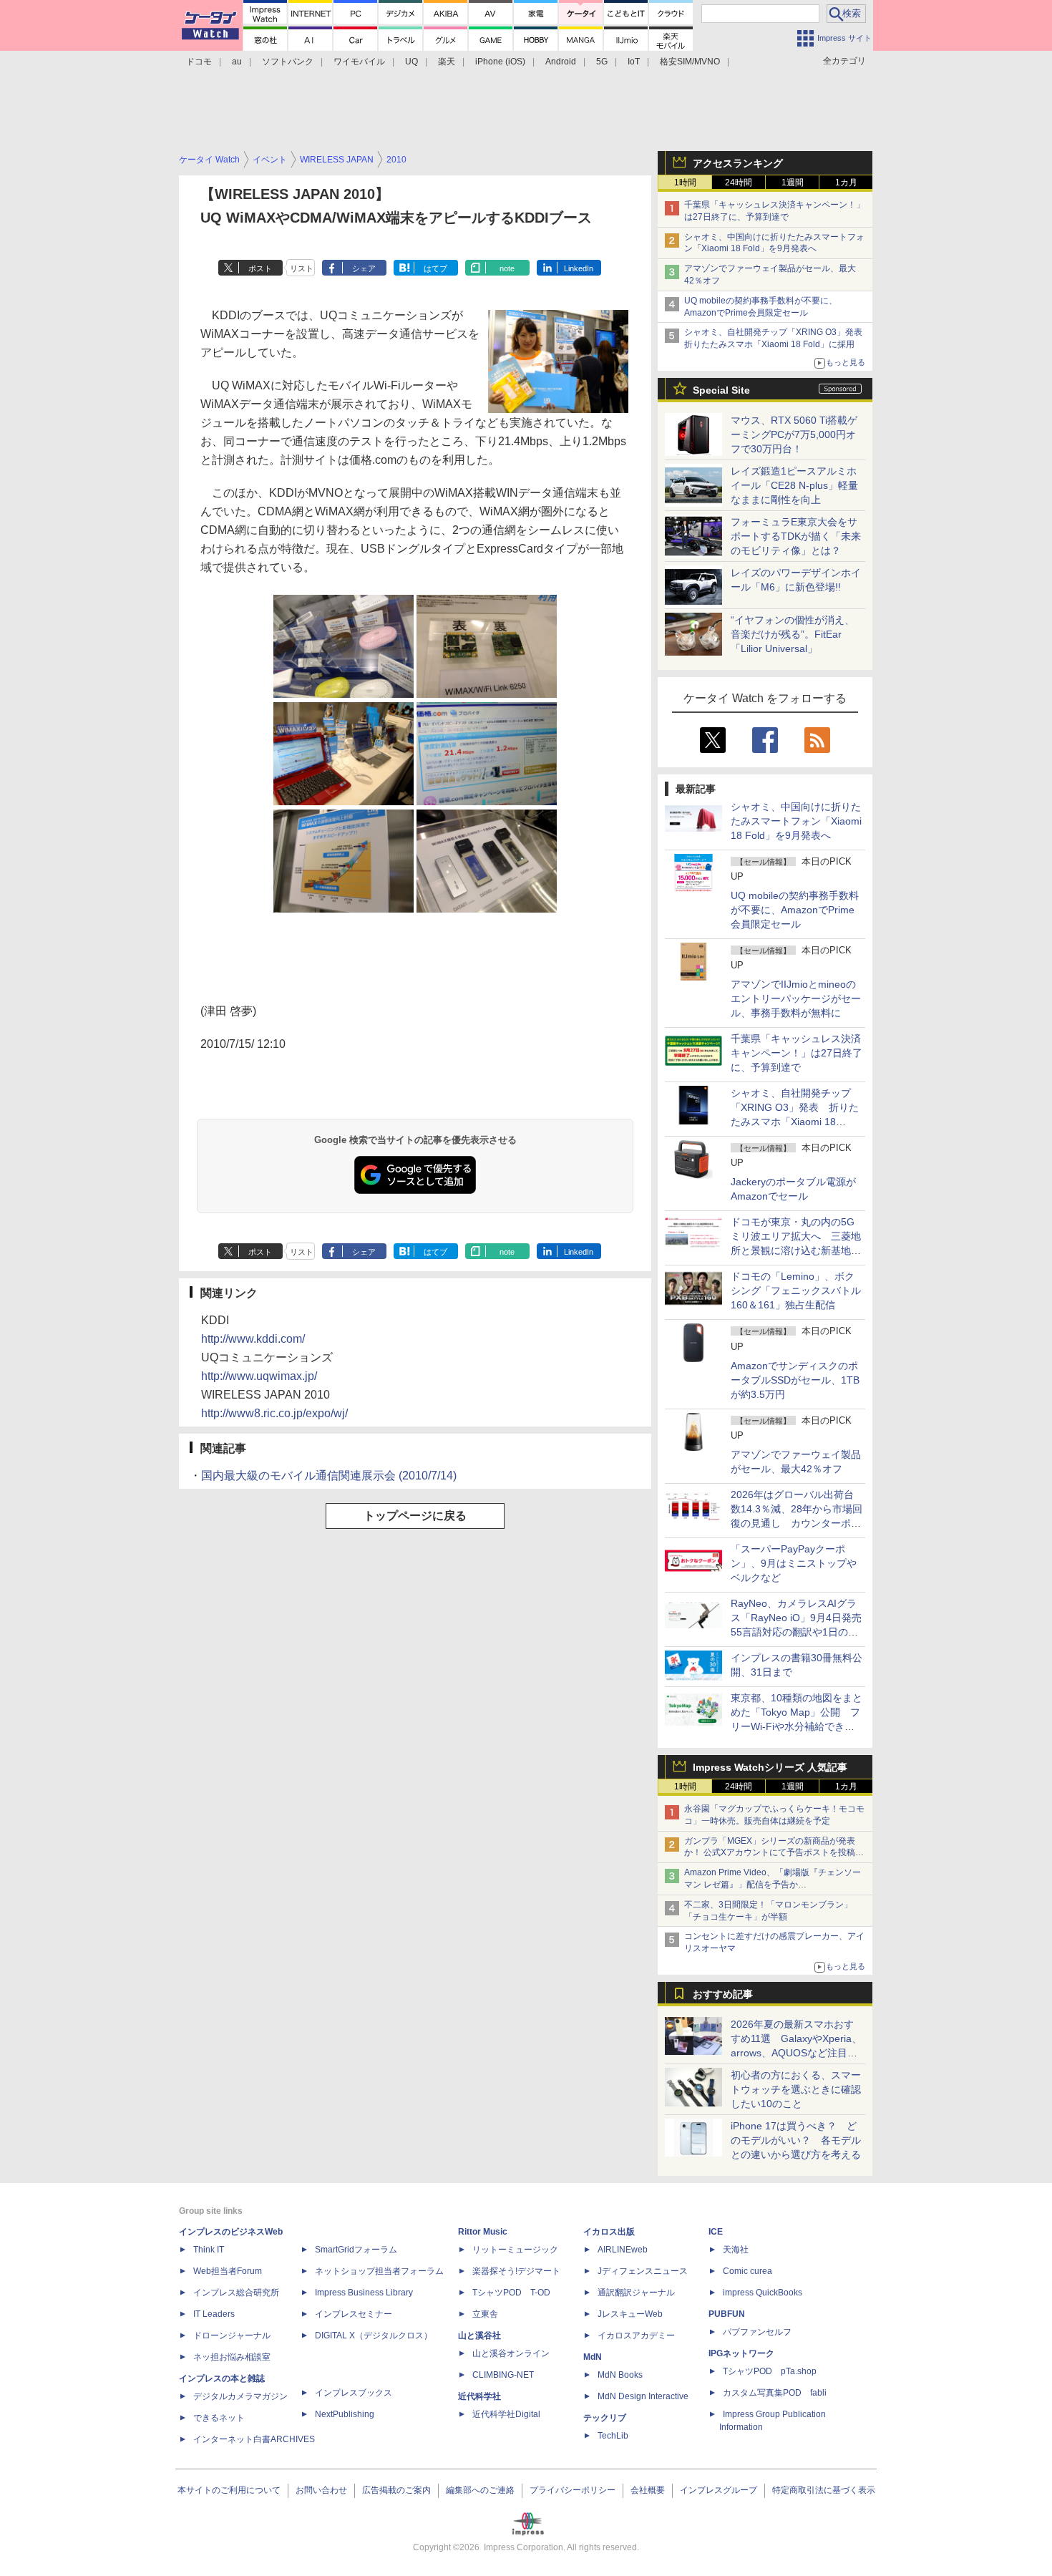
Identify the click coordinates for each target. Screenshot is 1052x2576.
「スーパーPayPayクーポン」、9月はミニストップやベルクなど (794, 1563)
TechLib (613, 2436)
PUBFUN (727, 2314)
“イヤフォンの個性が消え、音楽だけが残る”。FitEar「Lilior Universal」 (793, 634)
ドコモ (199, 62)
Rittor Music (483, 2232)
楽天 (447, 62)
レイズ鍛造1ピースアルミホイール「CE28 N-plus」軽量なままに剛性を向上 (794, 485)
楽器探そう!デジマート (516, 2271)
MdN (593, 2357)
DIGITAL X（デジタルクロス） (374, 2336)
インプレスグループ (719, 2490)
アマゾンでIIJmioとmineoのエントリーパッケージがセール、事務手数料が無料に (796, 998)
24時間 (739, 183)
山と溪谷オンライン (511, 2353)
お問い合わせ (321, 2490)
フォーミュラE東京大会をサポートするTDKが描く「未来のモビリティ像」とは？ (796, 536)
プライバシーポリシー (573, 2490)
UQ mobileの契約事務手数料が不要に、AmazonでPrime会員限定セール (795, 910)
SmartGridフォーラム (356, 2250)
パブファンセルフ (757, 2332)
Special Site (721, 390)
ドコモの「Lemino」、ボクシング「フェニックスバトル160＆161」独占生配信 (796, 1291)
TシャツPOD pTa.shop (770, 2371)
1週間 (793, 183)
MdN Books (620, 2375)
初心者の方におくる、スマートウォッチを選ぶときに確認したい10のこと (796, 2089)
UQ (411, 62)
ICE (716, 2232)
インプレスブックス (354, 2393)
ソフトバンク (288, 62)
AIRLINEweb (623, 2250)
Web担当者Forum (228, 2271)
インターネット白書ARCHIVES (254, 2439)
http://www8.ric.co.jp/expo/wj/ (274, 1413)
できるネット (219, 2418)
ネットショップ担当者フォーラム (379, 2271)
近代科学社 (479, 2396)
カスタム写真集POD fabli (775, 2393)
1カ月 (846, 183)
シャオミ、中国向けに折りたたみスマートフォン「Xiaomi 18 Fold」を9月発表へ (796, 821)
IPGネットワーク (741, 2353)
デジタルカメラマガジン (240, 2396)
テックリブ (605, 2418)
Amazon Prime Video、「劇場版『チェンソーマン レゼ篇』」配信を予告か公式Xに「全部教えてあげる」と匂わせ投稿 (773, 1885)
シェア (364, 268)
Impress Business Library (364, 2293)
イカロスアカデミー (636, 2336)
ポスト (260, 268)
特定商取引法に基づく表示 (824, 2490)
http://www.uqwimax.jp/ (259, 1376)
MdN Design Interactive (643, 2396)
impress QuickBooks (763, 2293)
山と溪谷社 (479, 2336)
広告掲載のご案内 (396, 2490)
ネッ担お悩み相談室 (232, 2357)
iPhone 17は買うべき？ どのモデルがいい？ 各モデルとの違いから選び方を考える (796, 2140)
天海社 (736, 2250)
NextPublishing (345, 2414)
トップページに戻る (415, 1516)
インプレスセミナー (354, 2314)
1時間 (685, 183)
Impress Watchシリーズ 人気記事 (770, 1767)
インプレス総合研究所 (236, 2293)
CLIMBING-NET (503, 2375)
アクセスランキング (738, 163)
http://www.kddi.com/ (253, 1339)
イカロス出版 (609, 2232)
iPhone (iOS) (500, 62)
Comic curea (747, 2271)
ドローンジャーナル (232, 2336)
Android (561, 62)
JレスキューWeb (630, 2314)
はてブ (435, 268)
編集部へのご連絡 (480, 2490)
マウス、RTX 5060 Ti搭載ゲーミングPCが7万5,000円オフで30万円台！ (794, 434)
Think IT (209, 2250)
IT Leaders (214, 2314)
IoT (634, 62)
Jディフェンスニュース (643, 2271)
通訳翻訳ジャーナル (636, 2293)
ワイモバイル (359, 62)
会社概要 (648, 2490)
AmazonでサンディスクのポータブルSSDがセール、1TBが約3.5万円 (795, 1380)
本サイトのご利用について (229, 2490)
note (507, 268)
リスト (302, 268)
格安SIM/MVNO (690, 62)
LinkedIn (579, 268)
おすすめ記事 (723, 1994)
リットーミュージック (515, 2250)
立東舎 (485, 2314)
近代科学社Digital (506, 2414)
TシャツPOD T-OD (511, 2293)
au (237, 62)
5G (602, 62)
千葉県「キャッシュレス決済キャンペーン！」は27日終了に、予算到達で (797, 1053)
